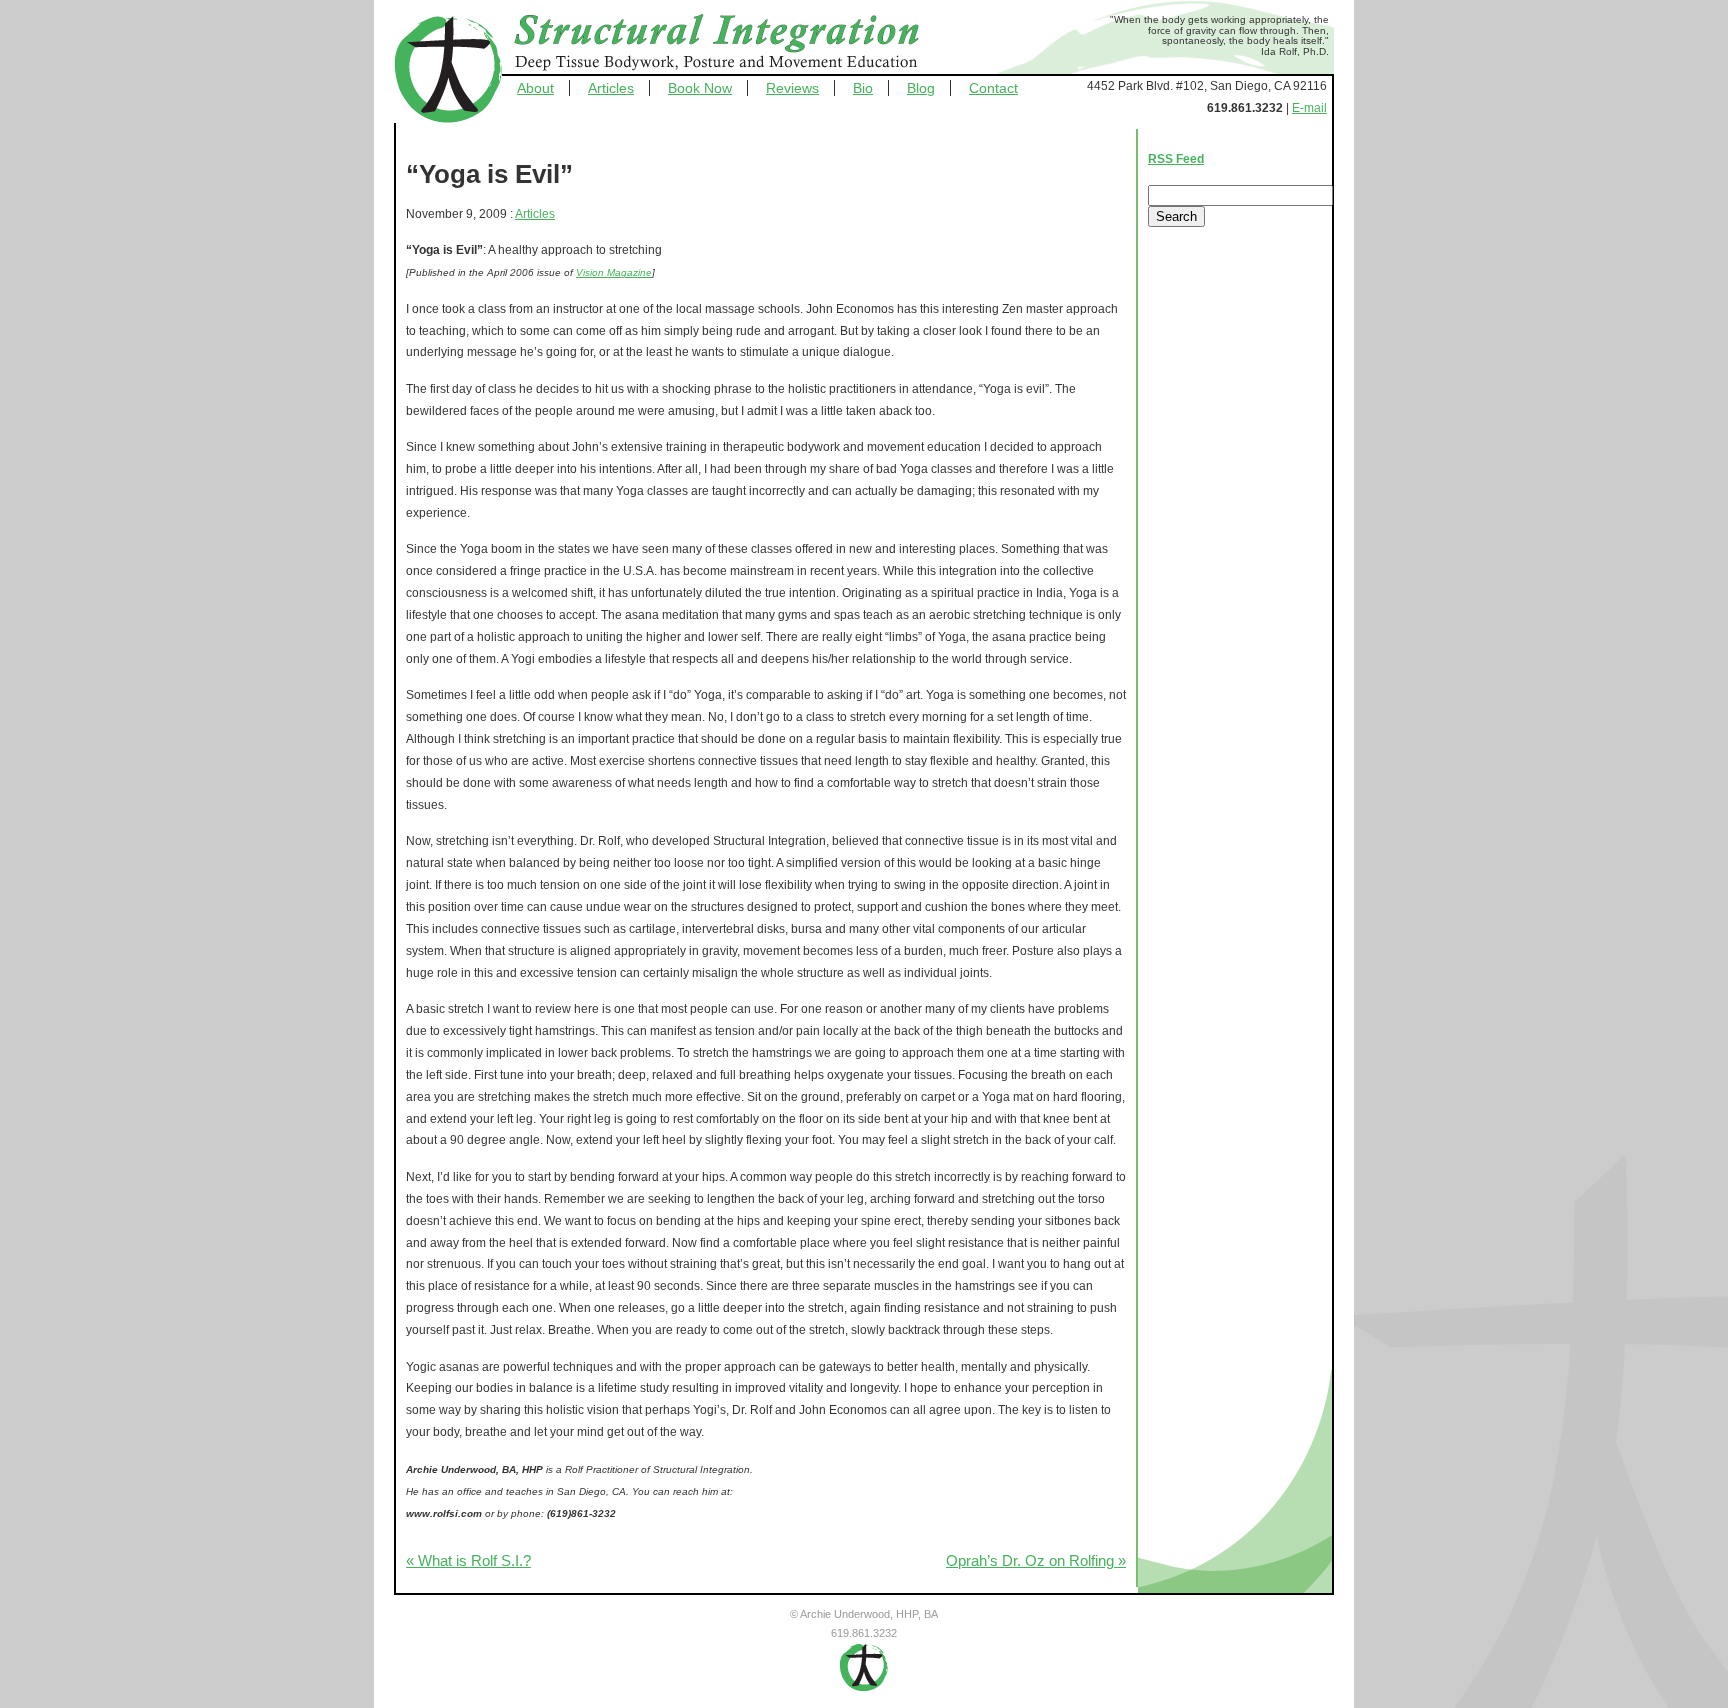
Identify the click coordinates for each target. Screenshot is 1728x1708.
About (535, 88)
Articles (611, 88)
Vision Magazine (614, 272)
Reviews (792, 88)
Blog (921, 88)
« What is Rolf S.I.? (468, 1561)
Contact (993, 88)
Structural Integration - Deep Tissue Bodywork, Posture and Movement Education (739, 44)
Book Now (700, 88)
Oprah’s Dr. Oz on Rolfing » (1036, 1561)
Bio (863, 88)
